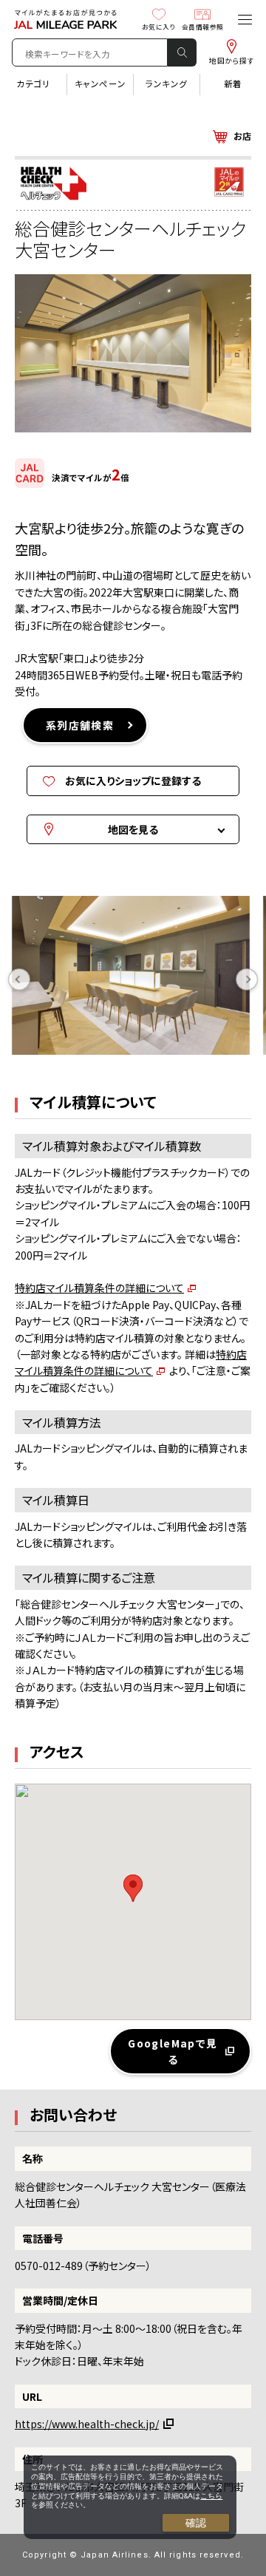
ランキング (167, 84)
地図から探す (232, 61)
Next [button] (247, 979)
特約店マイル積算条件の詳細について (99, 1288)
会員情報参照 (203, 27)
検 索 (182, 52)
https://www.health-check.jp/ (87, 2424)
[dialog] (130, 2497)
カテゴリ (33, 84)
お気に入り (159, 27)
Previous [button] (19, 979)
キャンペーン (100, 84)
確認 (196, 2523)
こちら (211, 2496)
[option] (136, 979)
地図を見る (133, 829)
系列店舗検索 (80, 725)
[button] (133, 1888)
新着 (233, 84)
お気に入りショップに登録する (133, 781)
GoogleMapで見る (173, 2051)
